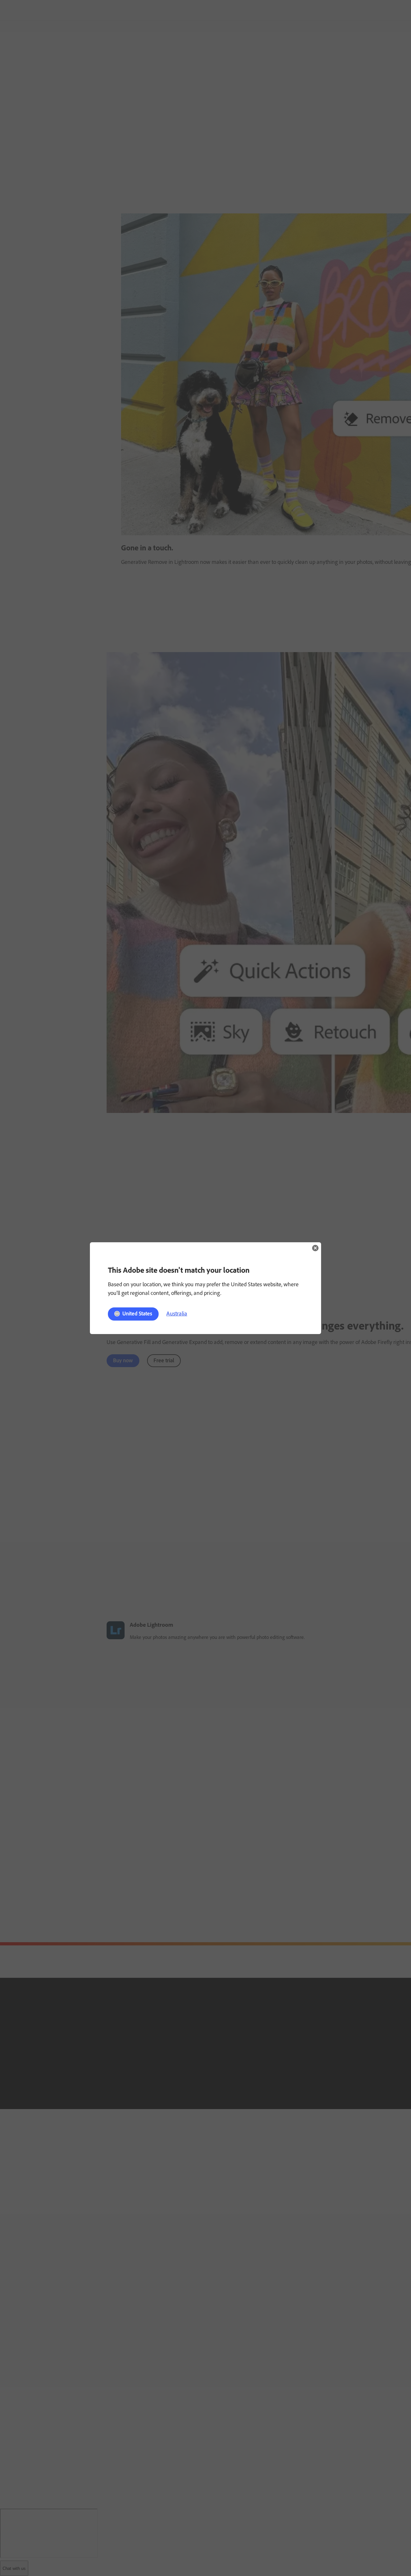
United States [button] (137, 1314)
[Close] (315, 1248)
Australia (177, 1314)
